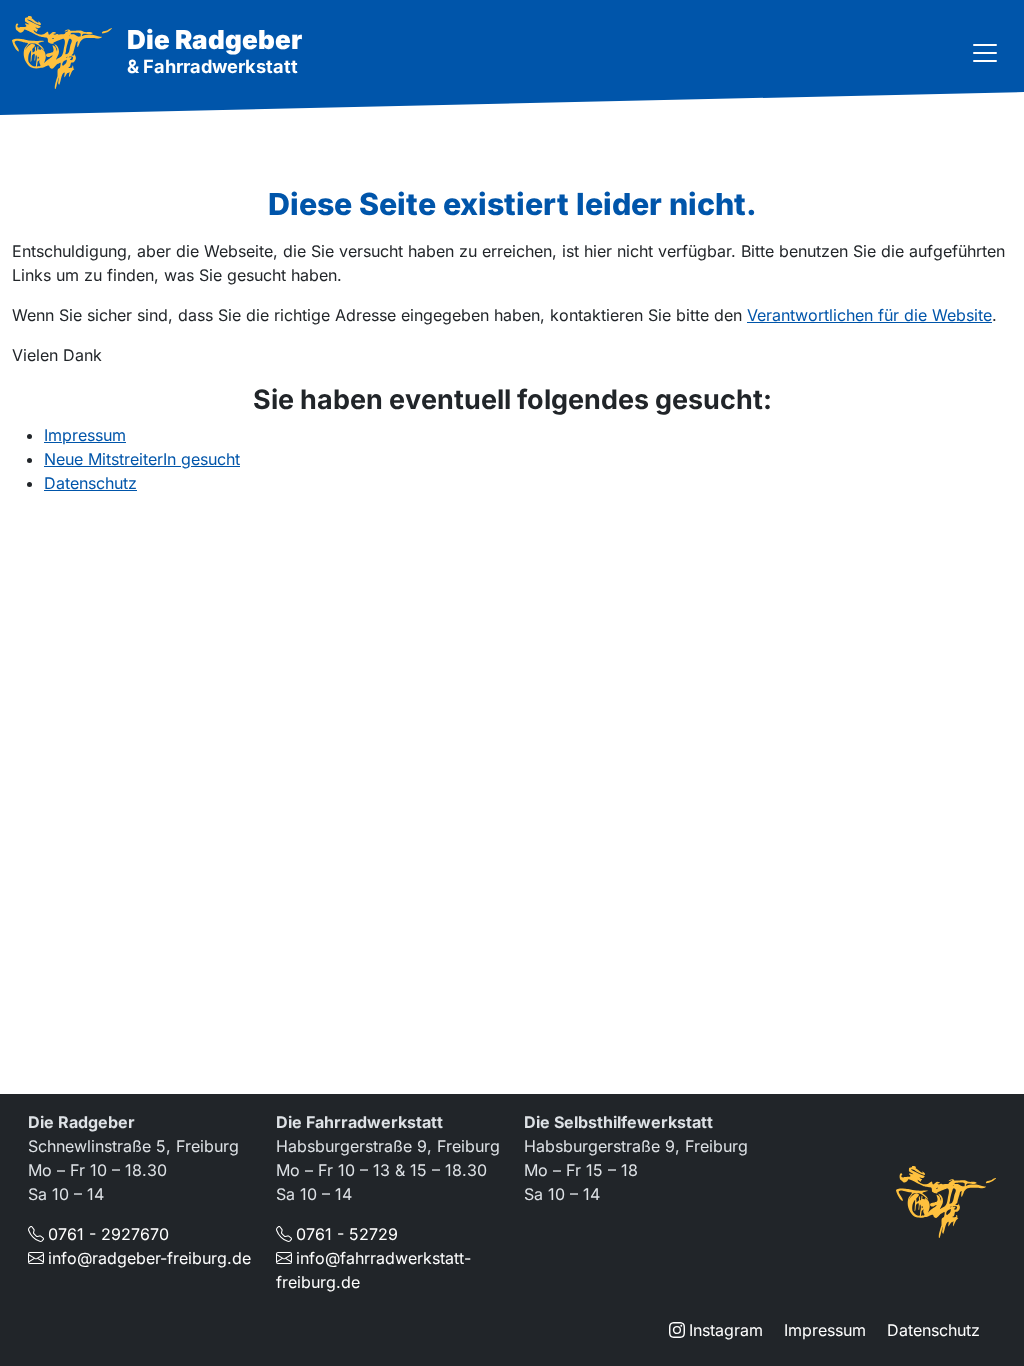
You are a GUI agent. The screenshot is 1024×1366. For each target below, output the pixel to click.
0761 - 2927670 (108, 1234)
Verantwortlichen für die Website (869, 315)
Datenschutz (90, 483)
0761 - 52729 (347, 1234)
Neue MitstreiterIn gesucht (142, 459)
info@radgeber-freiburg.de (149, 1258)
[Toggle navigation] (985, 53)
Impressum (85, 435)
